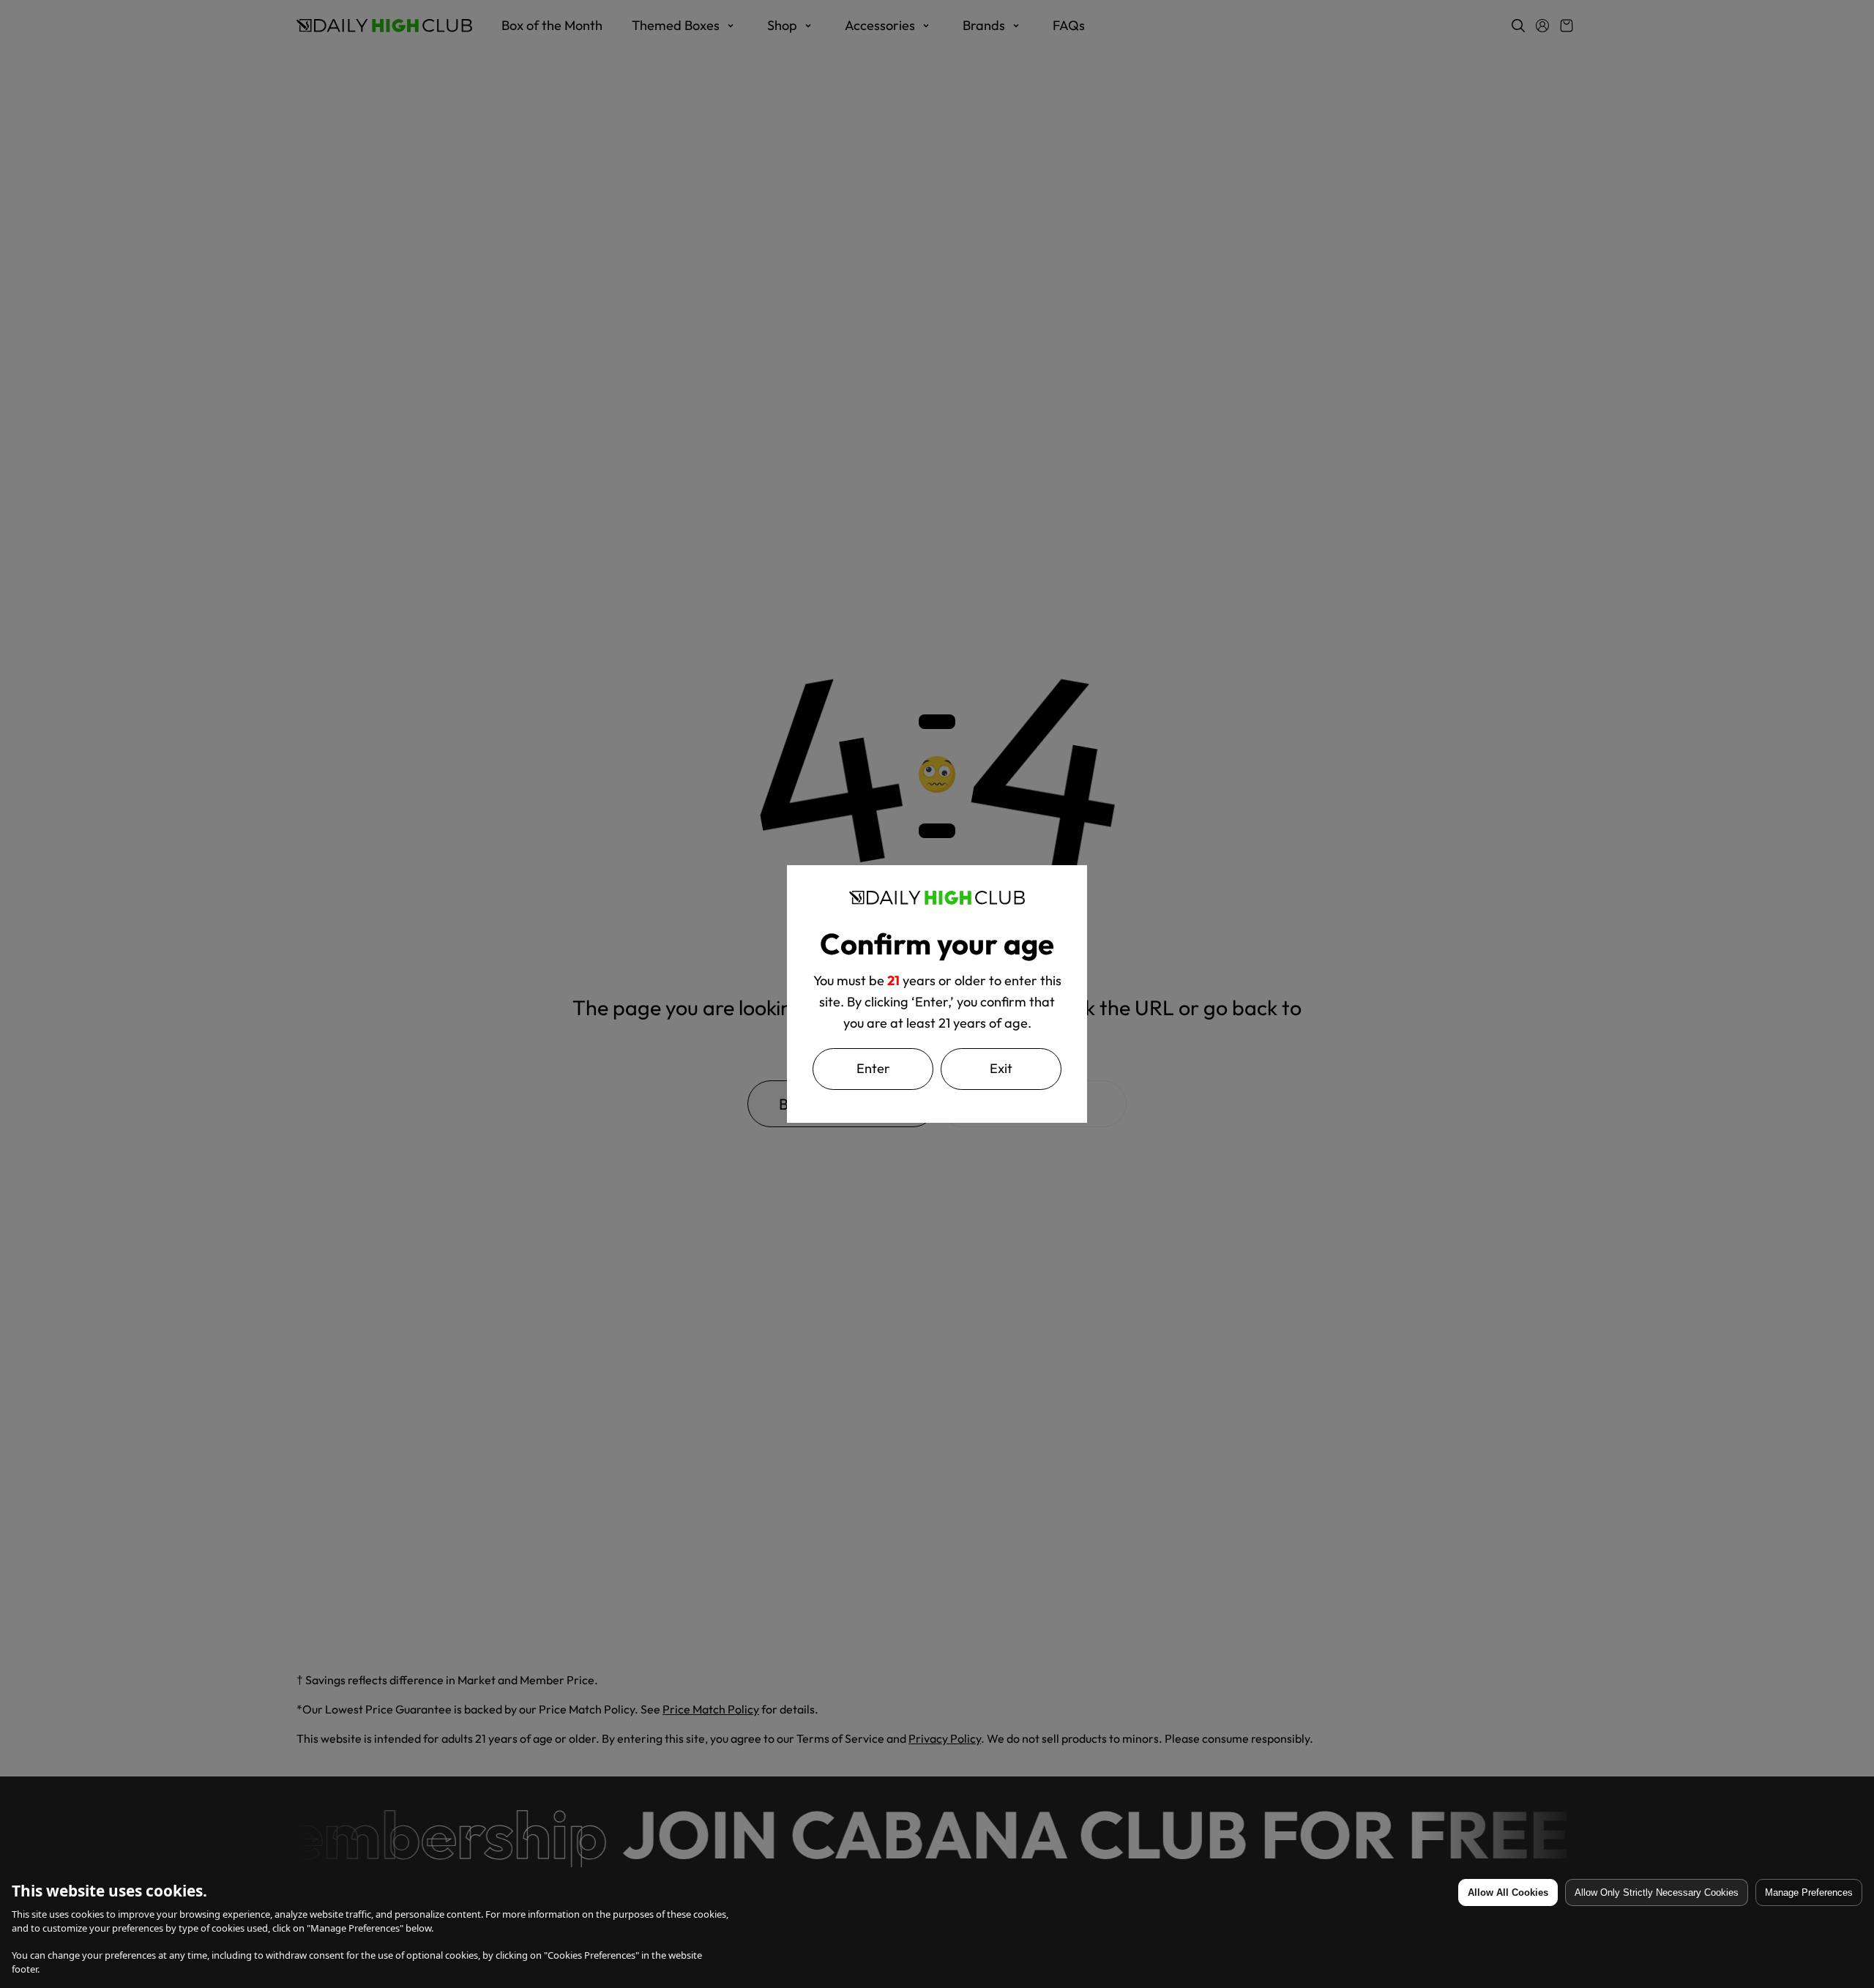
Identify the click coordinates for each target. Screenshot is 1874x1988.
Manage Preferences (1809, 1892)
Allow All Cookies (1508, 1892)
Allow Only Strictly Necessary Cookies (1657, 1892)
